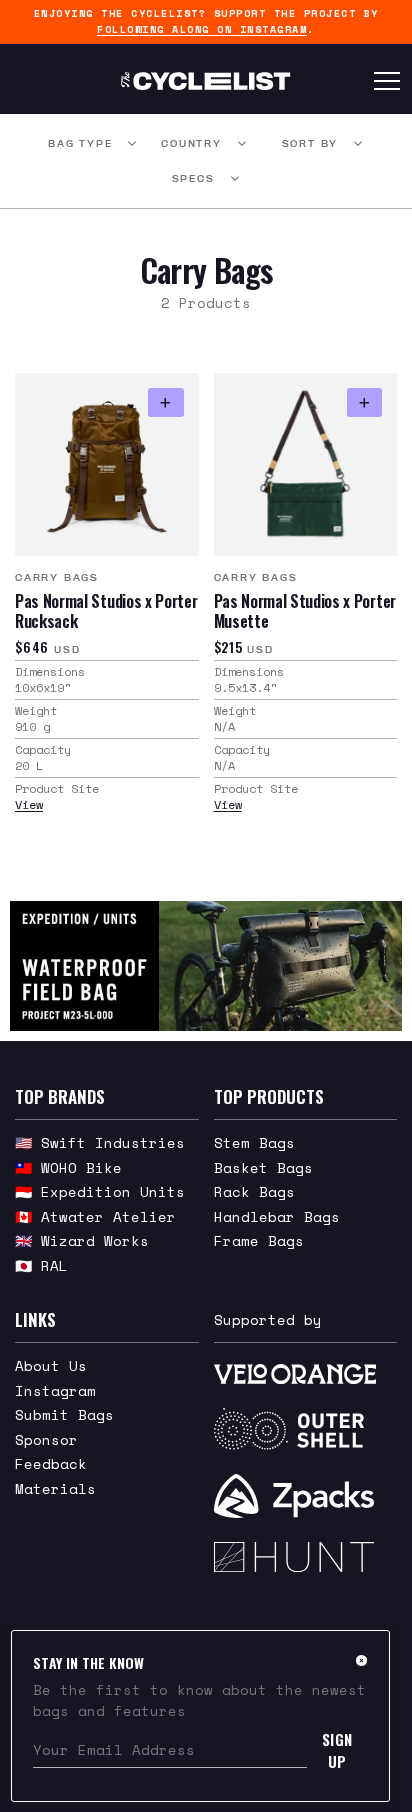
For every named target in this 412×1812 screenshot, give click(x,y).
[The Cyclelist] (205, 81)
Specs (193, 178)
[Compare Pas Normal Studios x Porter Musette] (364, 402)
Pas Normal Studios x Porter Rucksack (106, 611)
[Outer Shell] (306, 1429)
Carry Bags (57, 577)
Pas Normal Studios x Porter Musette (305, 611)
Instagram (55, 1390)
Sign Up (337, 1750)
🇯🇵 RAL (41, 1265)
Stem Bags (254, 1142)
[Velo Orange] (306, 1372)
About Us (51, 1365)
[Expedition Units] (206, 966)
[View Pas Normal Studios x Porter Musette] (306, 465)
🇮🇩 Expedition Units (100, 1191)
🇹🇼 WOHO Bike (68, 1167)
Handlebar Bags (277, 1216)
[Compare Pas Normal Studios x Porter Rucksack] (165, 402)
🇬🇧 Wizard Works (82, 1240)
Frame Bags (259, 1240)
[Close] (361, 1660)
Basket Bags (263, 1167)
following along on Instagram (202, 29)
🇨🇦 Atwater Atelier (95, 1216)
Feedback (51, 1463)
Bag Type (80, 143)
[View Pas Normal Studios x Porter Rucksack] (107, 465)
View (29, 804)
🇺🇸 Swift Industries (100, 1142)
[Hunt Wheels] (306, 1557)
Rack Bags (254, 1191)
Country (191, 143)
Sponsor (46, 1439)
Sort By (310, 143)
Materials (55, 1488)
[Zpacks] (306, 1496)
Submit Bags (64, 1414)
